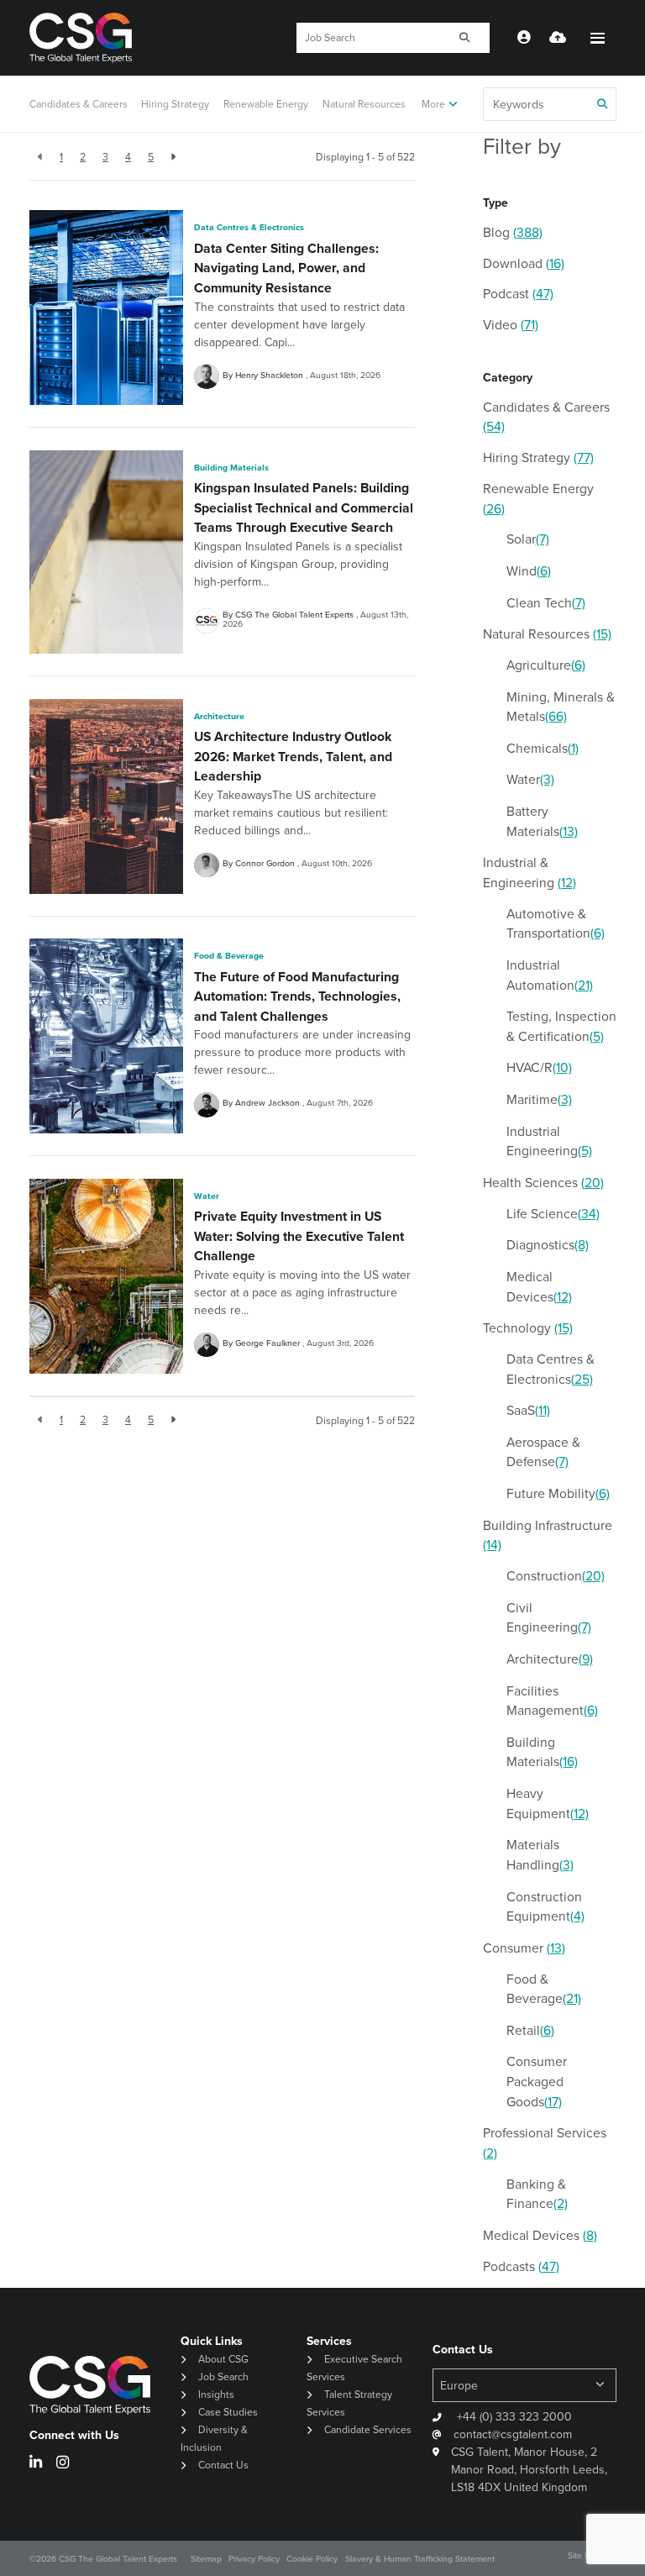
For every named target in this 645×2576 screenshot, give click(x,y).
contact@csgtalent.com (513, 2434)
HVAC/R (539, 1067)
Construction (556, 1576)
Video (511, 325)
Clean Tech (546, 603)
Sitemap (206, 2559)
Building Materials (231, 468)
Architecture (219, 716)
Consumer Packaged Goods (537, 2081)
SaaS (528, 1410)
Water (207, 1196)
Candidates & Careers (79, 104)
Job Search (223, 2377)
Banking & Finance (537, 2194)
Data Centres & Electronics (249, 227)
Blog (513, 232)
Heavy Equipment (548, 1803)
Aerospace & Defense (543, 1452)
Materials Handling (540, 1855)
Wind (529, 571)
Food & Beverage (229, 956)
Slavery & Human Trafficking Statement (420, 2559)
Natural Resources (364, 104)
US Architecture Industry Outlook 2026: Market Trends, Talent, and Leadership (293, 756)
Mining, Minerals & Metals (561, 707)
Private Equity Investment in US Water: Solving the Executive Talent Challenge (299, 1236)
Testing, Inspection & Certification (561, 1026)
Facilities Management (552, 1701)
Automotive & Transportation (556, 924)
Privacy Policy (254, 2559)
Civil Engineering (549, 1618)
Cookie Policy (312, 2559)
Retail (530, 2030)
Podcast (518, 294)
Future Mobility (558, 1493)
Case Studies (228, 2412)
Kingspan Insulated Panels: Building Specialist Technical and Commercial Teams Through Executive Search (304, 507)
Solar (528, 539)
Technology (528, 1328)
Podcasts (521, 2266)
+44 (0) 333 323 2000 (513, 2417)
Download (524, 263)
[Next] (173, 157)
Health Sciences (543, 1183)
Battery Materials (542, 821)
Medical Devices (539, 1287)
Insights (216, 2395)
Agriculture (546, 665)
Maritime (539, 1099)
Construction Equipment (545, 1907)
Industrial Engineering (549, 1141)
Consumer (524, 1948)
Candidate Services (368, 2430)
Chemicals (543, 748)
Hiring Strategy (175, 104)
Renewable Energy (266, 104)
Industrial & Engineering (530, 873)
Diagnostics (548, 1245)
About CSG (223, 2359)
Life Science (553, 1214)
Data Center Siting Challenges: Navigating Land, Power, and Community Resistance (286, 268)
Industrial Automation (550, 975)
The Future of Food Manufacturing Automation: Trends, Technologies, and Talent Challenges (297, 996)
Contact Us (223, 2465)
